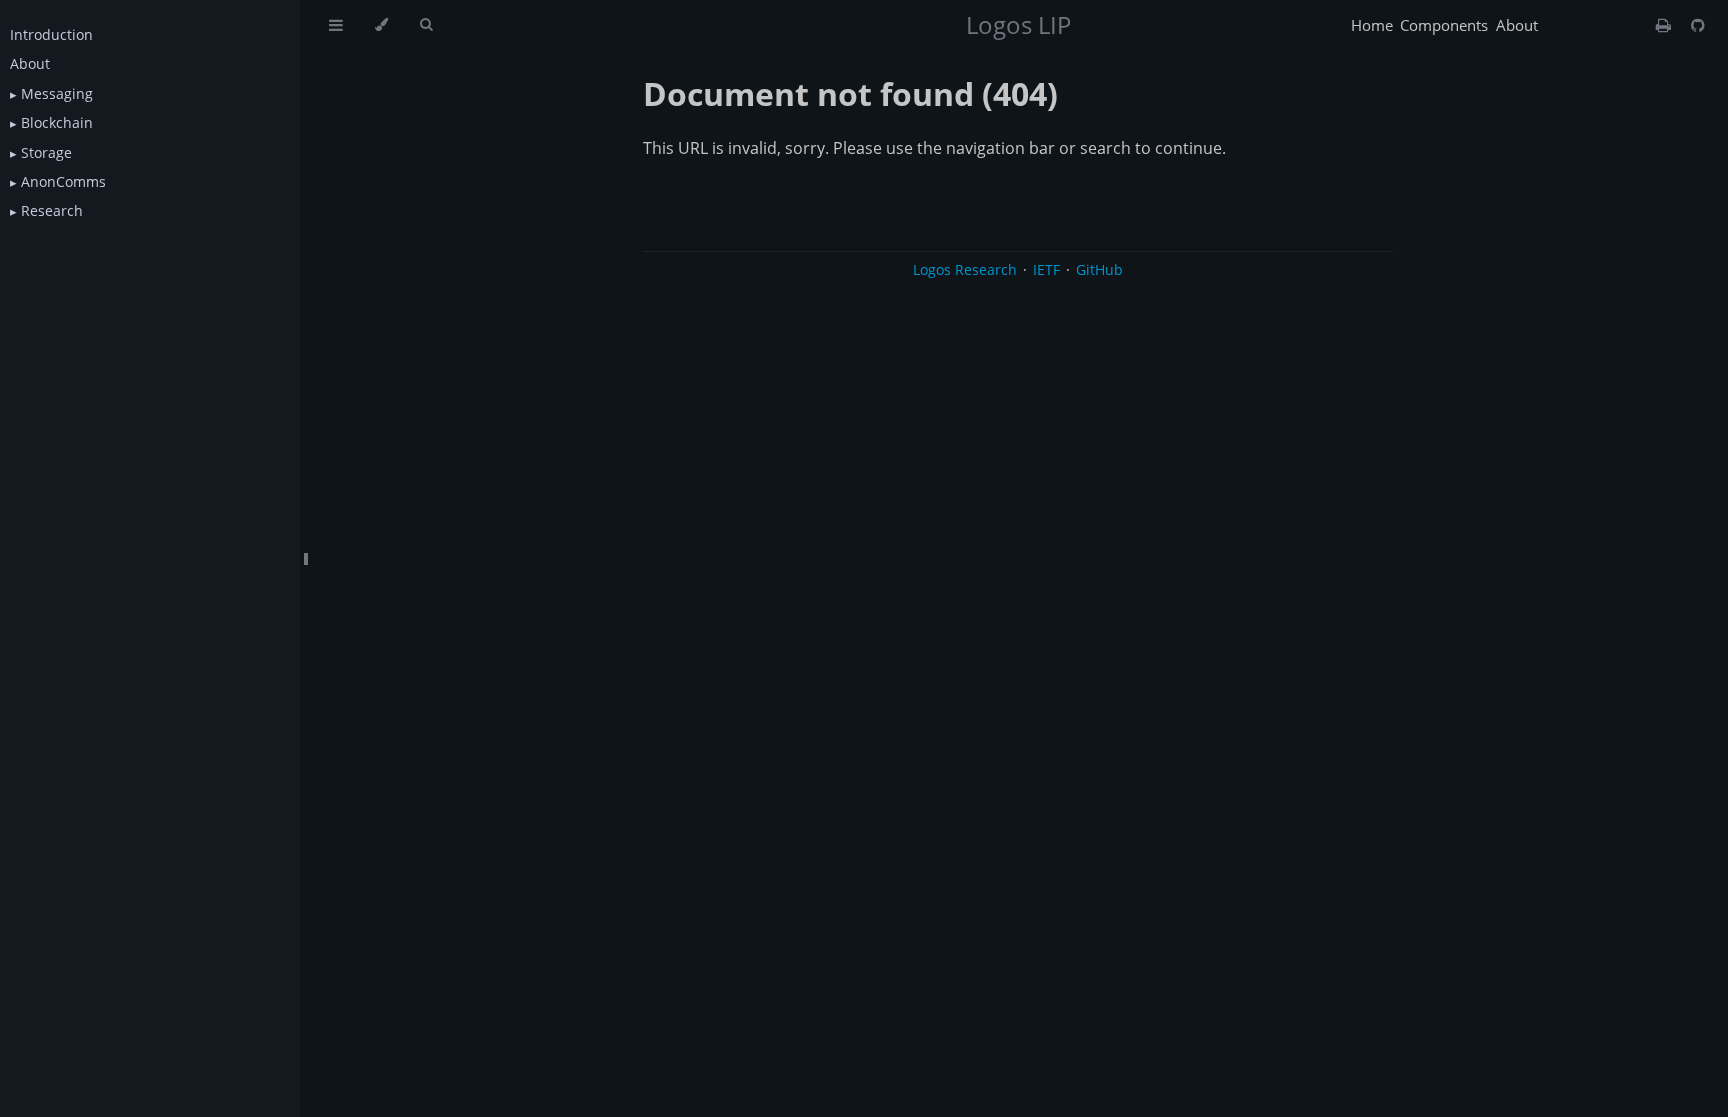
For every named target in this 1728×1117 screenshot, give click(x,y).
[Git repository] (1698, 25)
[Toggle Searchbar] (426, 25)
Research (50, 210)
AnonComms (61, 181)
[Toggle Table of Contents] (336, 25)
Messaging (55, 93)
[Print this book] (1665, 25)
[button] (13, 93)
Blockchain (55, 122)
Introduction (51, 34)
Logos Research (965, 269)
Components (1444, 25)
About (30, 63)
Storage (44, 152)
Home (1372, 25)
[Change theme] (381, 25)
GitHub (1099, 269)
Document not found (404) (850, 93)
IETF (1046, 269)
